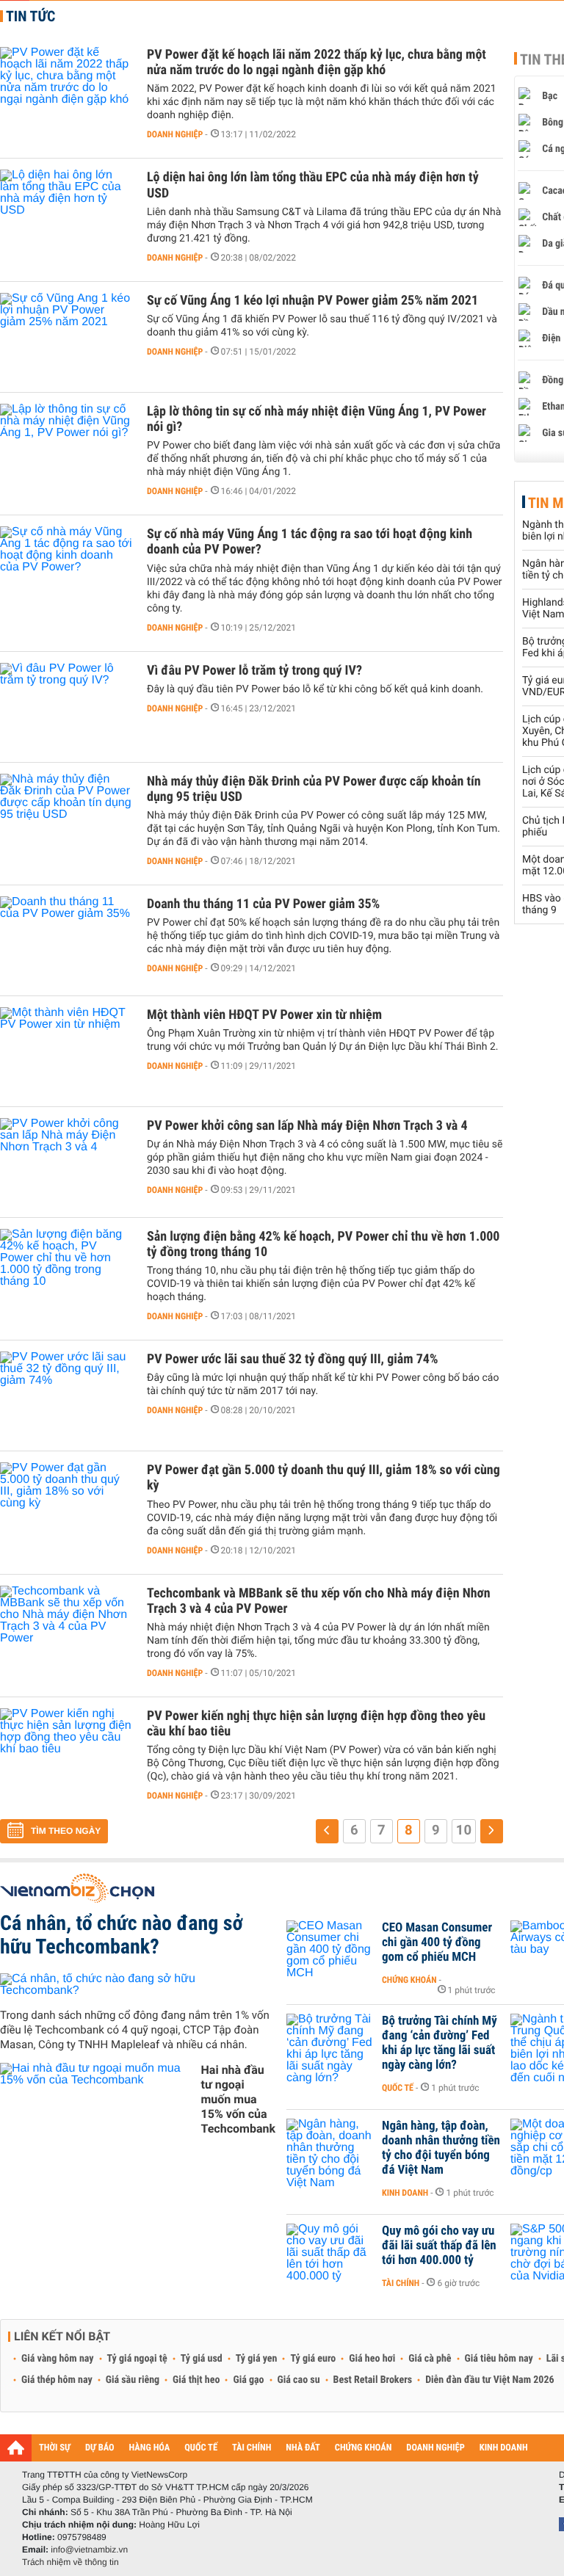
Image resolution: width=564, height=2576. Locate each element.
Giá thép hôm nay (57, 2380)
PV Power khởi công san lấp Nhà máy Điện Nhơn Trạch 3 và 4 (307, 1126)
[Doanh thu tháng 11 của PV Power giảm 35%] (66, 940)
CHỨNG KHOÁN (364, 2448)
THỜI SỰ (55, 2448)
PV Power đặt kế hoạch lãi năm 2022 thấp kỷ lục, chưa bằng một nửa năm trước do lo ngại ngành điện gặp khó (317, 62)
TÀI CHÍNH (252, 2448)
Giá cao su (299, 2380)
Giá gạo (248, 2380)
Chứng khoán (409, 1980)
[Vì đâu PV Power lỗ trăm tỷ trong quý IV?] (66, 707)
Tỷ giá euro (313, 2359)
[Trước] (327, 1831)
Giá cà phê (430, 2359)
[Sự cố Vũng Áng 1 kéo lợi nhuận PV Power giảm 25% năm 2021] (66, 337)
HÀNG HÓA (150, 2448)
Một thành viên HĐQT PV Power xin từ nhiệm (264, 1015)
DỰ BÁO (100, 2448)
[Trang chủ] (16, 2448)
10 (464, 1830)
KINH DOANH (504, 2448)
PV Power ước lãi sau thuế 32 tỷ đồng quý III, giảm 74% (292, 1359)
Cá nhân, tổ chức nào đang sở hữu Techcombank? (122, 1935)
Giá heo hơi (372, 2359)
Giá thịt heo (196, 2380)
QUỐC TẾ (201, 2448)
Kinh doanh (405, 2193)
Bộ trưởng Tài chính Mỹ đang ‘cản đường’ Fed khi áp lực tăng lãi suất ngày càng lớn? (440, 2043)
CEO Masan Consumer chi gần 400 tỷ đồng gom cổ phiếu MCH (437, 1942)
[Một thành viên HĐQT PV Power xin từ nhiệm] (66, 1051)
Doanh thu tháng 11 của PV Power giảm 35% (263, 904)
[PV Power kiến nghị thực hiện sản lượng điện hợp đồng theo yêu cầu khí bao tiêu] (66, 1752)
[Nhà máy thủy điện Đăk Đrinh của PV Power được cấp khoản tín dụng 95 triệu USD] (66, 818)
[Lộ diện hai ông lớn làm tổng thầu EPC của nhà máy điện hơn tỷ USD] (66, 214)
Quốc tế (398, 2088)
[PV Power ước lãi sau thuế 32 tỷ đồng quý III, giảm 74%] (66, 1396)
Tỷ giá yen (257, 2359)
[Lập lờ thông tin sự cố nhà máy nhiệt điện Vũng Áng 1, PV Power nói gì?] (66, 448)
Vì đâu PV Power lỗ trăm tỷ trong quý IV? (254, 671)
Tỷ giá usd (202, 2359)
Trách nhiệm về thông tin (70, 2562)
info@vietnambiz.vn (89, 2550)
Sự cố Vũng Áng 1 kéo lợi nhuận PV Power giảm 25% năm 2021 (312, 301)
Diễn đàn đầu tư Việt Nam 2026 (489, 2380)
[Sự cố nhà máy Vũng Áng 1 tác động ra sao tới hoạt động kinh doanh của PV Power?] (66, 570)
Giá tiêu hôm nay (499, 2359)
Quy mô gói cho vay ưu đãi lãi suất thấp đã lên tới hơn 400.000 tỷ (439, 2246)
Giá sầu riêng (133, 2380)
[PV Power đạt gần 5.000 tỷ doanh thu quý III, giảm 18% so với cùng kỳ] (66, 1506)
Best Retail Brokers (373, 2380)
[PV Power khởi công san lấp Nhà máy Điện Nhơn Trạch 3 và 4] (66, 1162)
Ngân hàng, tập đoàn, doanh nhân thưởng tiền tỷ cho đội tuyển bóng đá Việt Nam (441, 2148)
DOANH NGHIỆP (435, 2448)
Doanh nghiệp (175, 134)
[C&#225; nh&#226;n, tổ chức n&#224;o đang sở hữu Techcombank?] (138, 1985)
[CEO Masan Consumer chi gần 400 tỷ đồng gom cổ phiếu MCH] (330, 1950)
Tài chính (401, 2283)
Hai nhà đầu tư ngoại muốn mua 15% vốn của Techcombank (238, 2099)
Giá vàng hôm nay (58, 2359)
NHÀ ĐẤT (303, 2448)
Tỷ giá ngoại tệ (137, 2359)
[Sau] (492, 1831)
